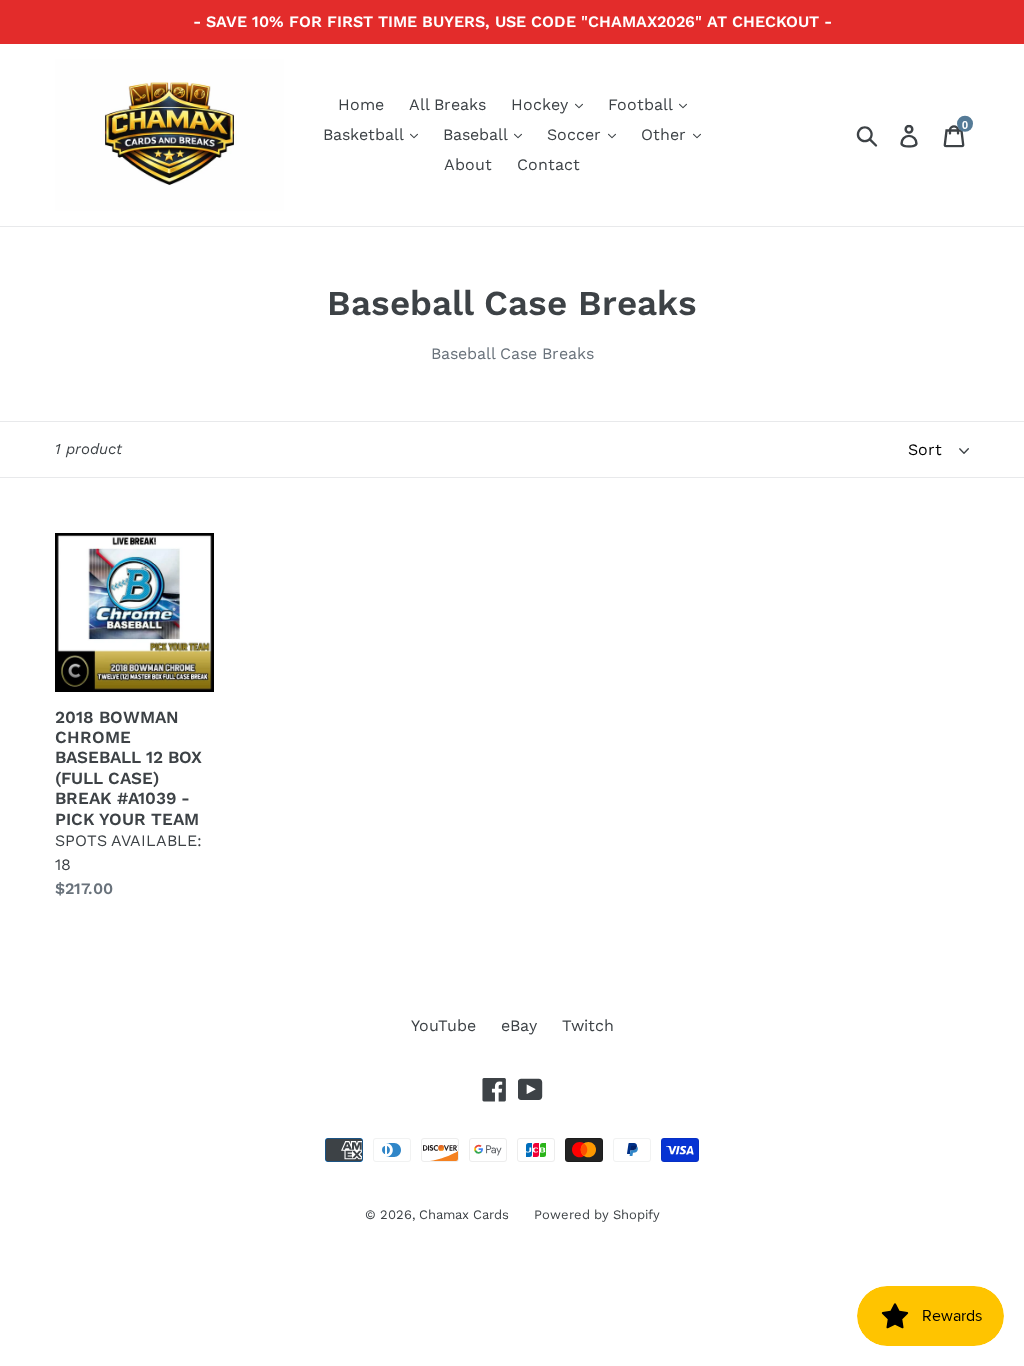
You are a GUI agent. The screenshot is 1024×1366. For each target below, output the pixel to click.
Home (361, 104)
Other (666, 134)
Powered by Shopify (597, 1214)
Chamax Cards (464, 1214)
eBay (519, 1025)
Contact (548, 164)
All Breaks (447, 104)
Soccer (576, 134)
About (468, 164)
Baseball (477, 134)
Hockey (542, 104)
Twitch (588, 1025)
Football (642, 104)
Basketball (365, 134)
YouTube (443, 1025)
